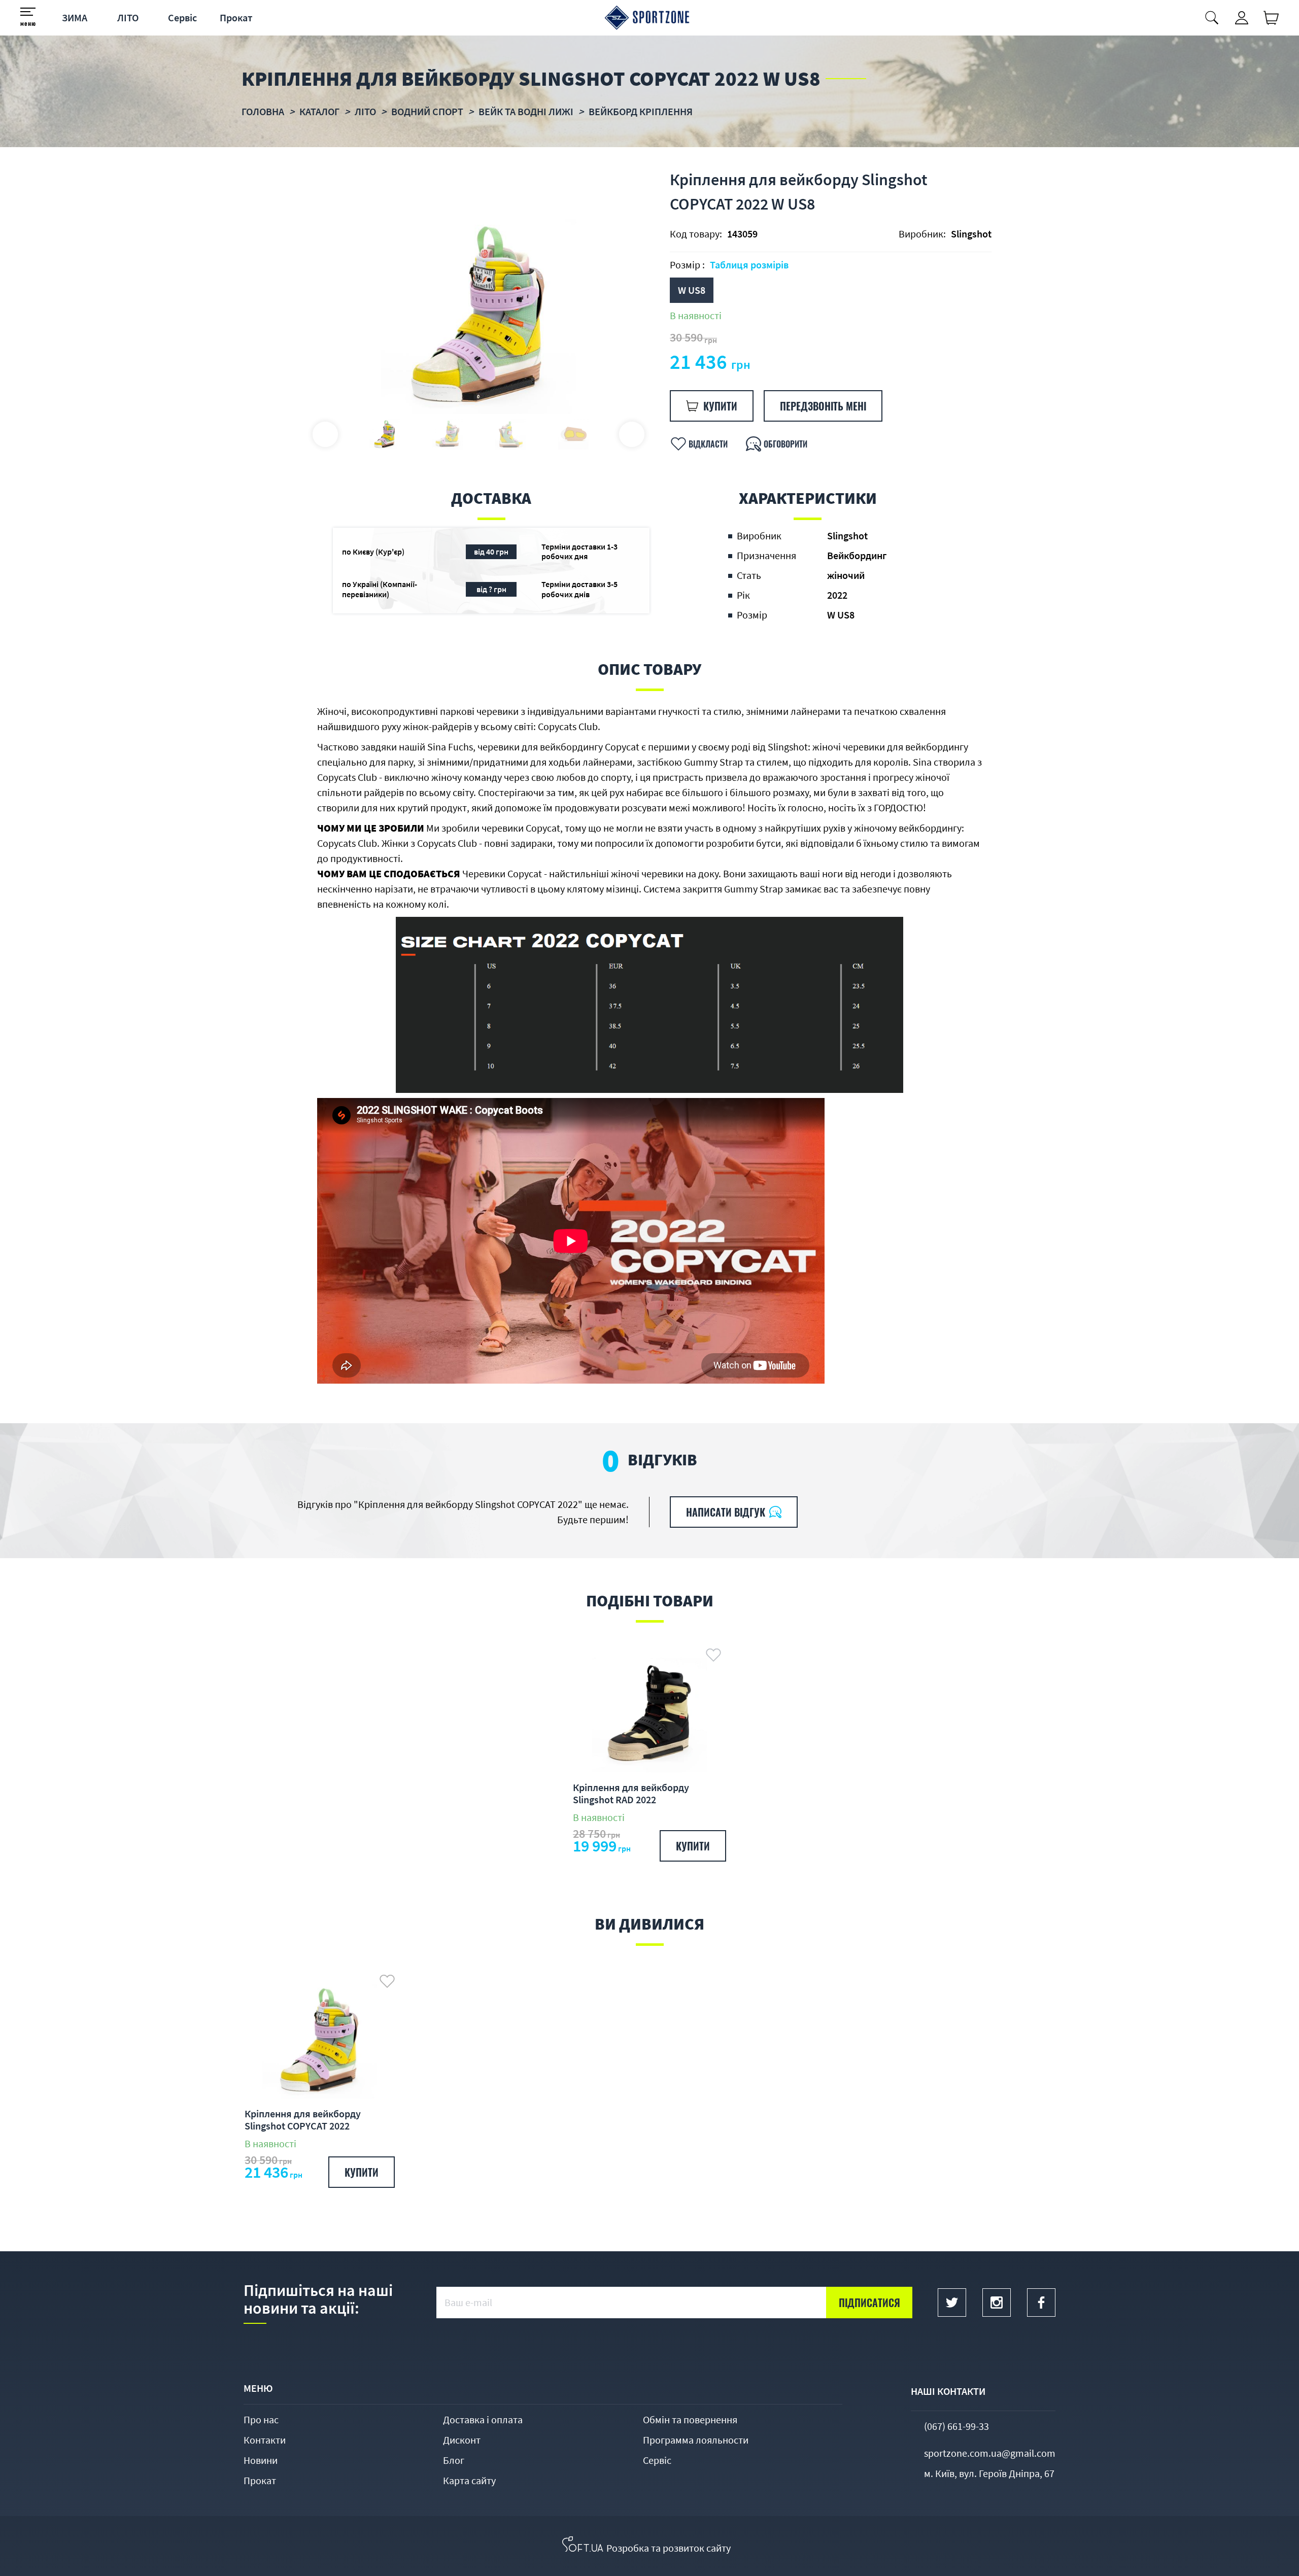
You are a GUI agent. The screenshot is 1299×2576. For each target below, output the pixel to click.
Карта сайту (469, 2480)
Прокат (236, 18)
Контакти (265, 2440)
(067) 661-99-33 (956, 2426)
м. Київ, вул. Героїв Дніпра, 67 (989, 2473)
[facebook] (1041, 2303)
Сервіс (182, 18)
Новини (261, 2460)
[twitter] (952, 2303)
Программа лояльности (696, 2440)
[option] (478, 316)
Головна (263, 111)
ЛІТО (128, 18)
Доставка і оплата (483, 2419)
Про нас (261, 2419)
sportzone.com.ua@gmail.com (990, 2453)
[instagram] (997, 2303)
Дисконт (462, 2440)
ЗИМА (75, 18)
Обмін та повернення (690, 2419)
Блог (454, 2460)
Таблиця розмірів (749, 265)
